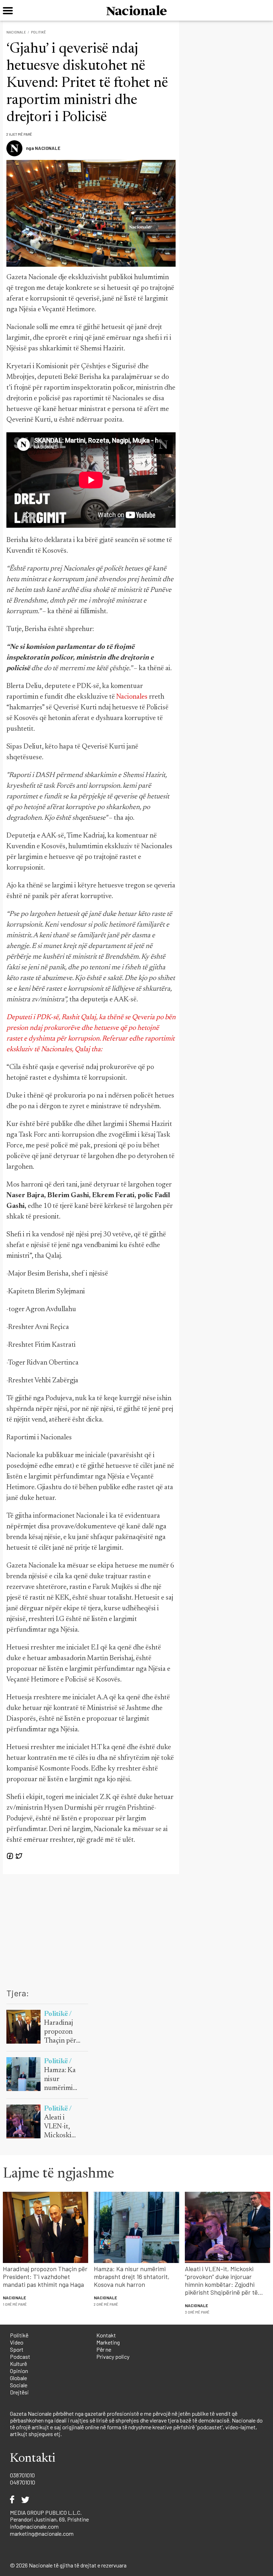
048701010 (23, 2482)
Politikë (38, 32)
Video (17, 2342)
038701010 (22, 2475)
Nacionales (132, 697)
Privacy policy (113, 2356)
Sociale (19, 2385)
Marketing (108, 2342)
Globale (18, 2378)
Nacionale (16, 32)
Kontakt (106, 2335)
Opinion (19, 2371)
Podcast (20, 2356)
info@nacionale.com (34, 2526)
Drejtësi (19, 2392)
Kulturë (18, 2364)
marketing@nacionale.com (42, 2533)
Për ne (104, 2349)
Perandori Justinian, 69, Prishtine (49, 2519)
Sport (17, 2349)
